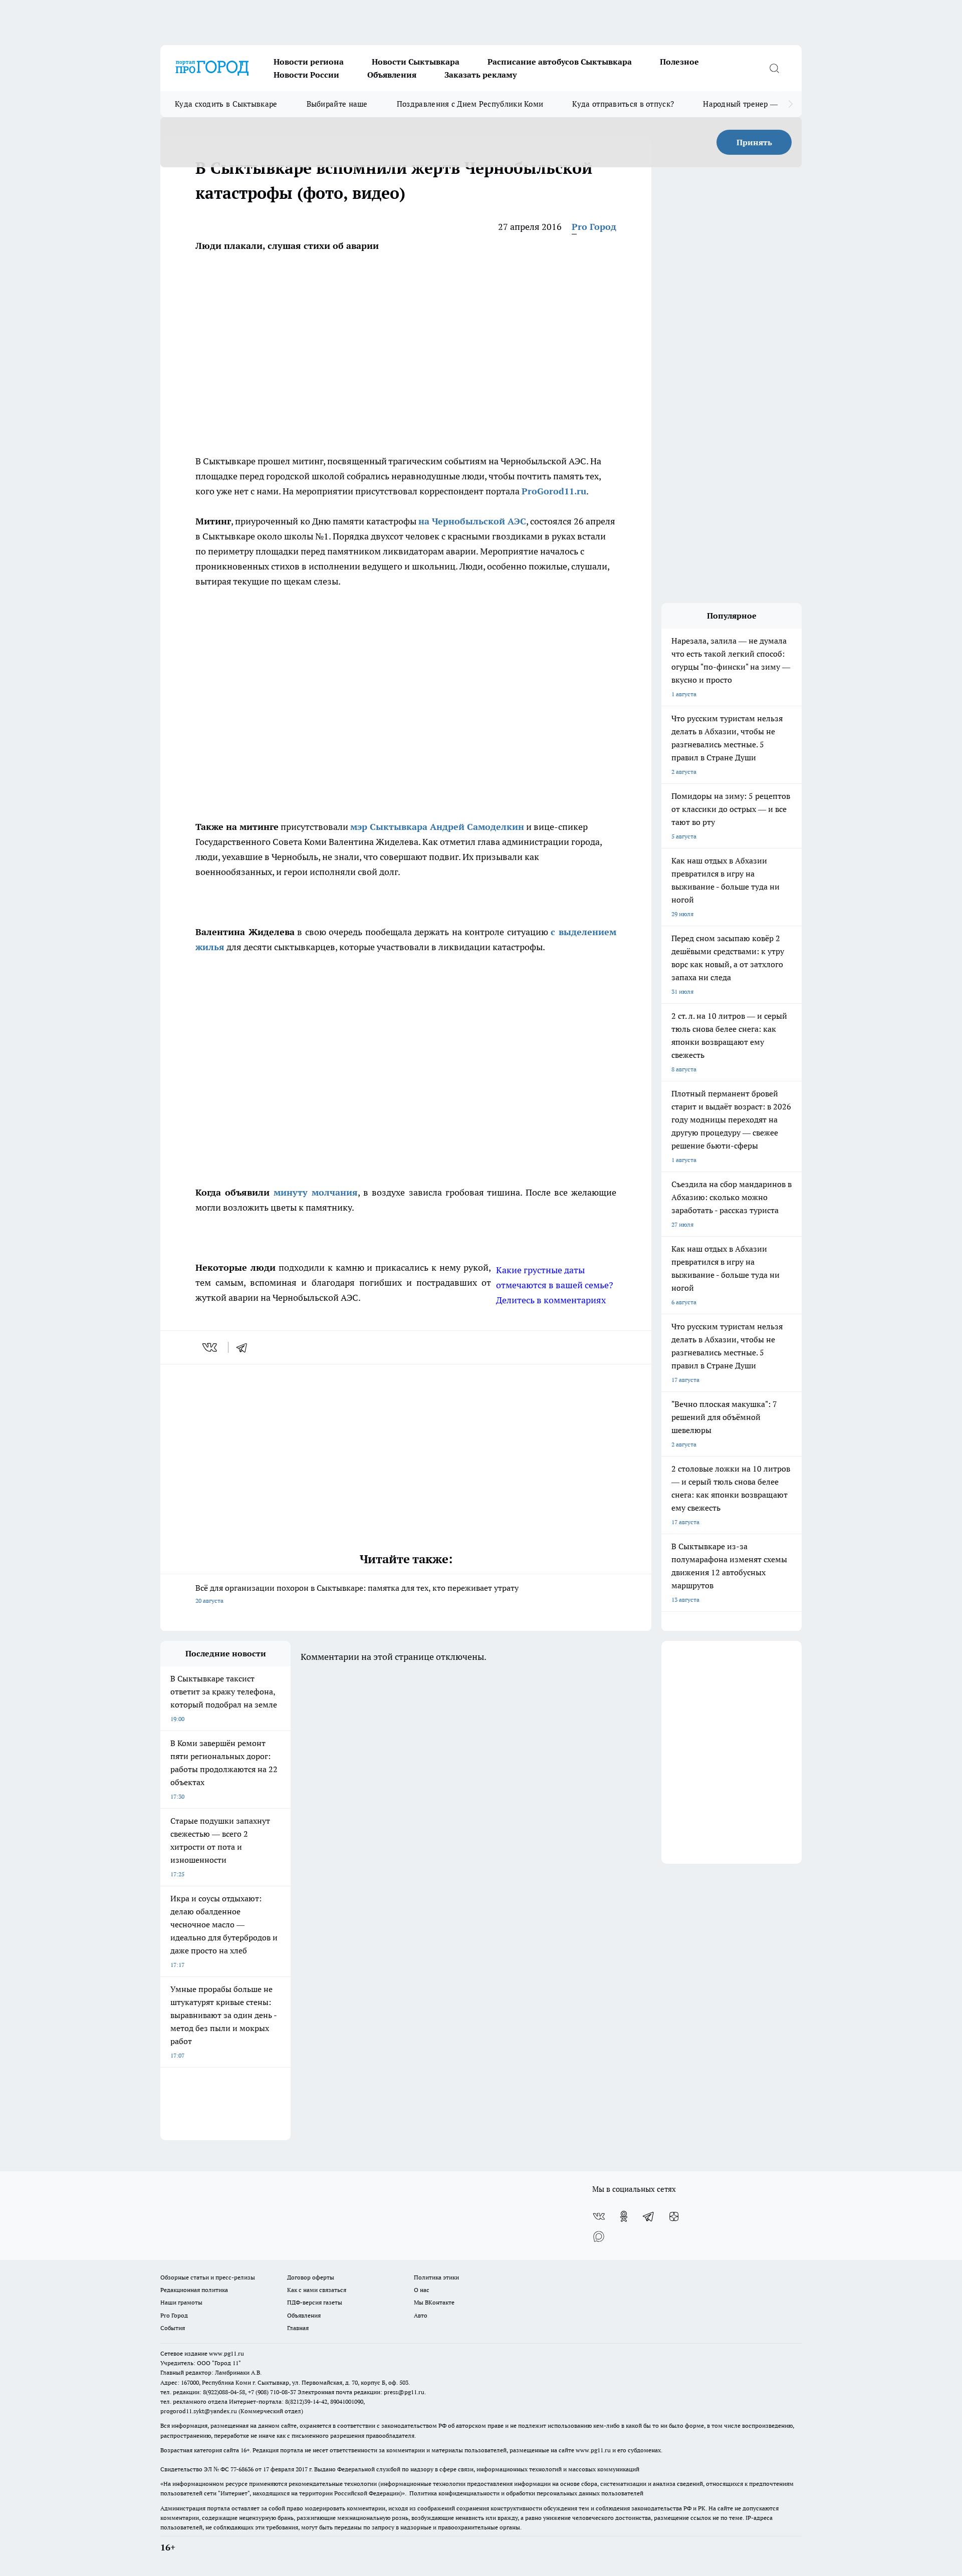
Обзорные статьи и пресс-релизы (208, 2277)
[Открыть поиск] (774, 68)
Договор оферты (311, 2277)
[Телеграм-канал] (649, 2216)
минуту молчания (316, 1192)
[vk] (211, 1347)
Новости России (306, 75)
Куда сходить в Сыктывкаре (226, 104)
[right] (790, 104)
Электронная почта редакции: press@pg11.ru (361, 2392)
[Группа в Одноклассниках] (624, 2216)
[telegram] (245, 1347)
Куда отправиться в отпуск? (623, 104)
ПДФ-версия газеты (315, 2302)
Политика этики (436, 2277)
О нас (422, 2290)
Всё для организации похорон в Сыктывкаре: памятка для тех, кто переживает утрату (357, 1594)
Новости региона (309, 62)
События (173, 2328)
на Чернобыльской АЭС (472, 521)
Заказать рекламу (480, 75)
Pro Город (594, 227)
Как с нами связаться (317, 2290)
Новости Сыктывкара (416, 62)
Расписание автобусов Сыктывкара (560, 62)
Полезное (679, 62)
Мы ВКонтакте (434, 2302)
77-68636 (242, 2469)
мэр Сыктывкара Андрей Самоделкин (437, 827)
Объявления (392, 75)
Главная (298, 2328)
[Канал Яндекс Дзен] (674, 2216)
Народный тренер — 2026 (750, 104)
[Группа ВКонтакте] (599, 2216)
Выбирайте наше (337, 104)
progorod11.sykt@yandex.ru (199, 2411)
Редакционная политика (194, 2290)
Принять (754, 142)
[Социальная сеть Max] (599, 2236)
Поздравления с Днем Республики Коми (470, 104)
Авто (421, 2315)
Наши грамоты (181, 2302)
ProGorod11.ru (554, 491)
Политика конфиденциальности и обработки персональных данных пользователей (526, 2493)
